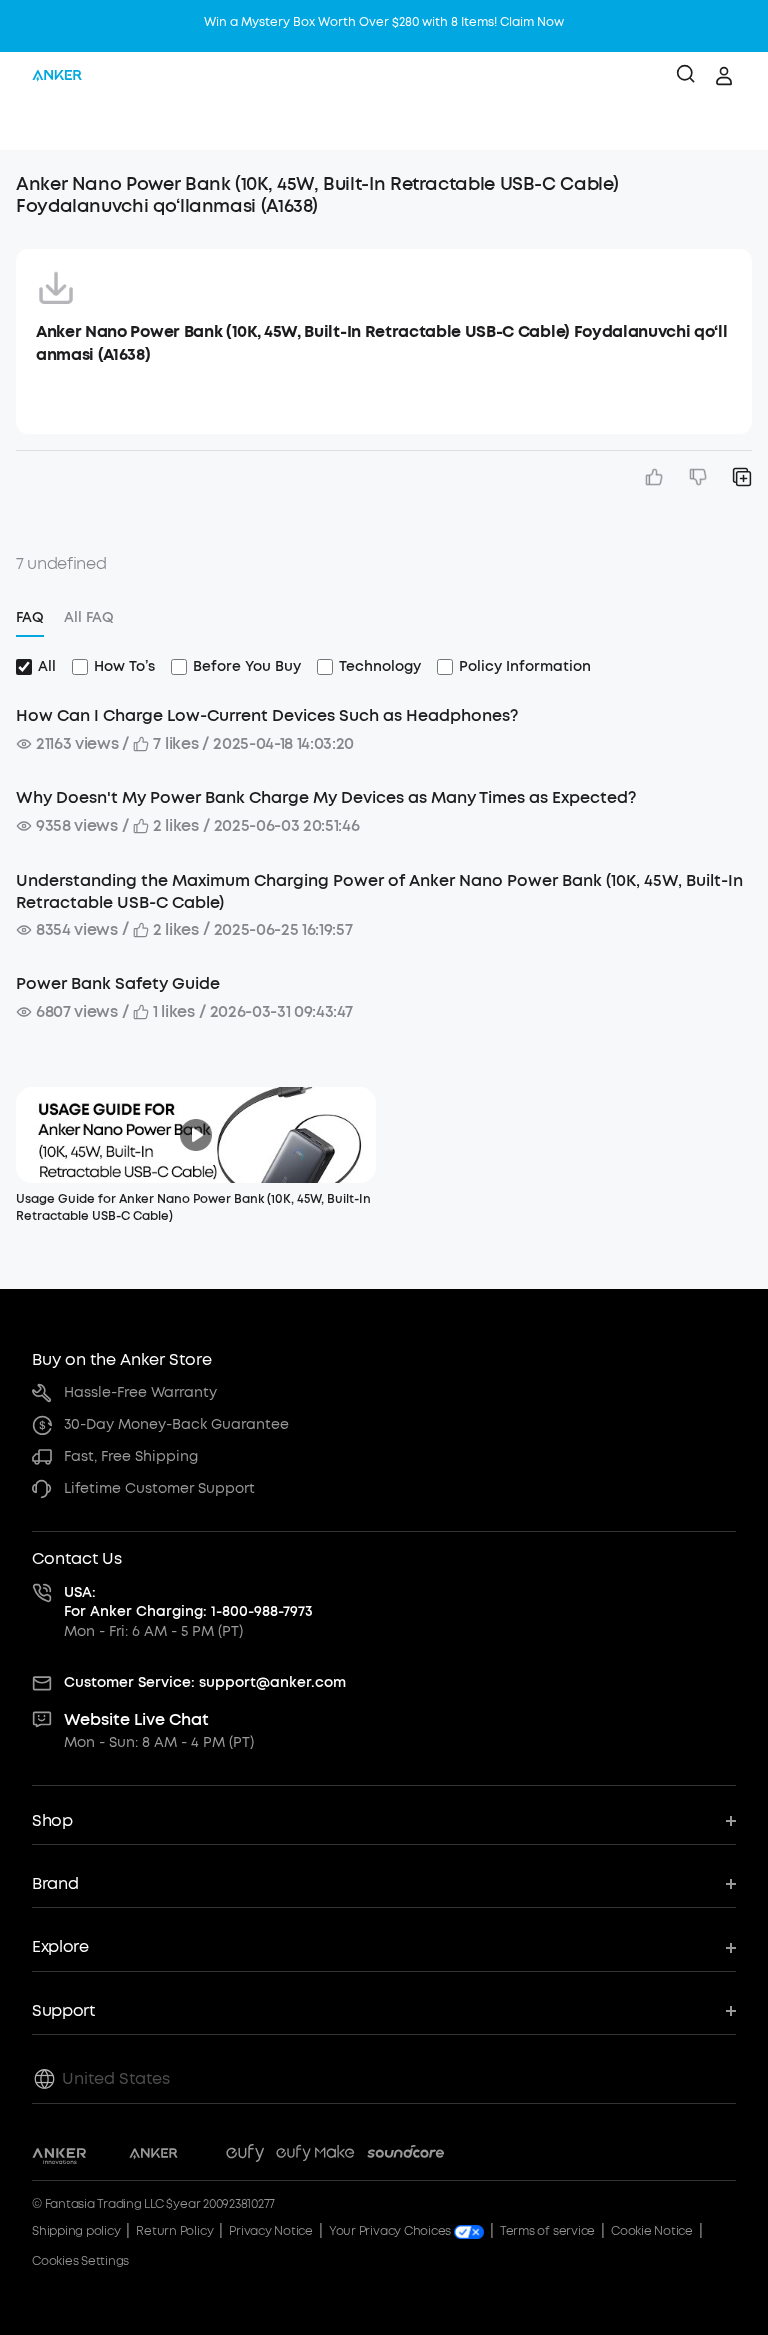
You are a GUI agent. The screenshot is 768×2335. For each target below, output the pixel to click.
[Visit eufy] (245, 2156)
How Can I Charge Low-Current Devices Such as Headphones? (267, 715)
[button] (36, 125)
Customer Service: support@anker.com (205, 1682)
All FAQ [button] (89, 617)
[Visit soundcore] (405, 2156)
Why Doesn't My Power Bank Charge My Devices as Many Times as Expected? (326, 797)
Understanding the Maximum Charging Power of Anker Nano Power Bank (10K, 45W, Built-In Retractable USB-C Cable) (379, 891)
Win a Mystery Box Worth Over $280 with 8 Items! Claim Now (384, 22)
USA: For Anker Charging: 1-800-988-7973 (188, 1602)
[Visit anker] (153, 2156)
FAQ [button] (30, 617)
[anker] (57, 76)
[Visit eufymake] (315, 2156)
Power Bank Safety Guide (118, 983)
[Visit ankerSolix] (202, 2156)
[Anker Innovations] (59, 2156)
